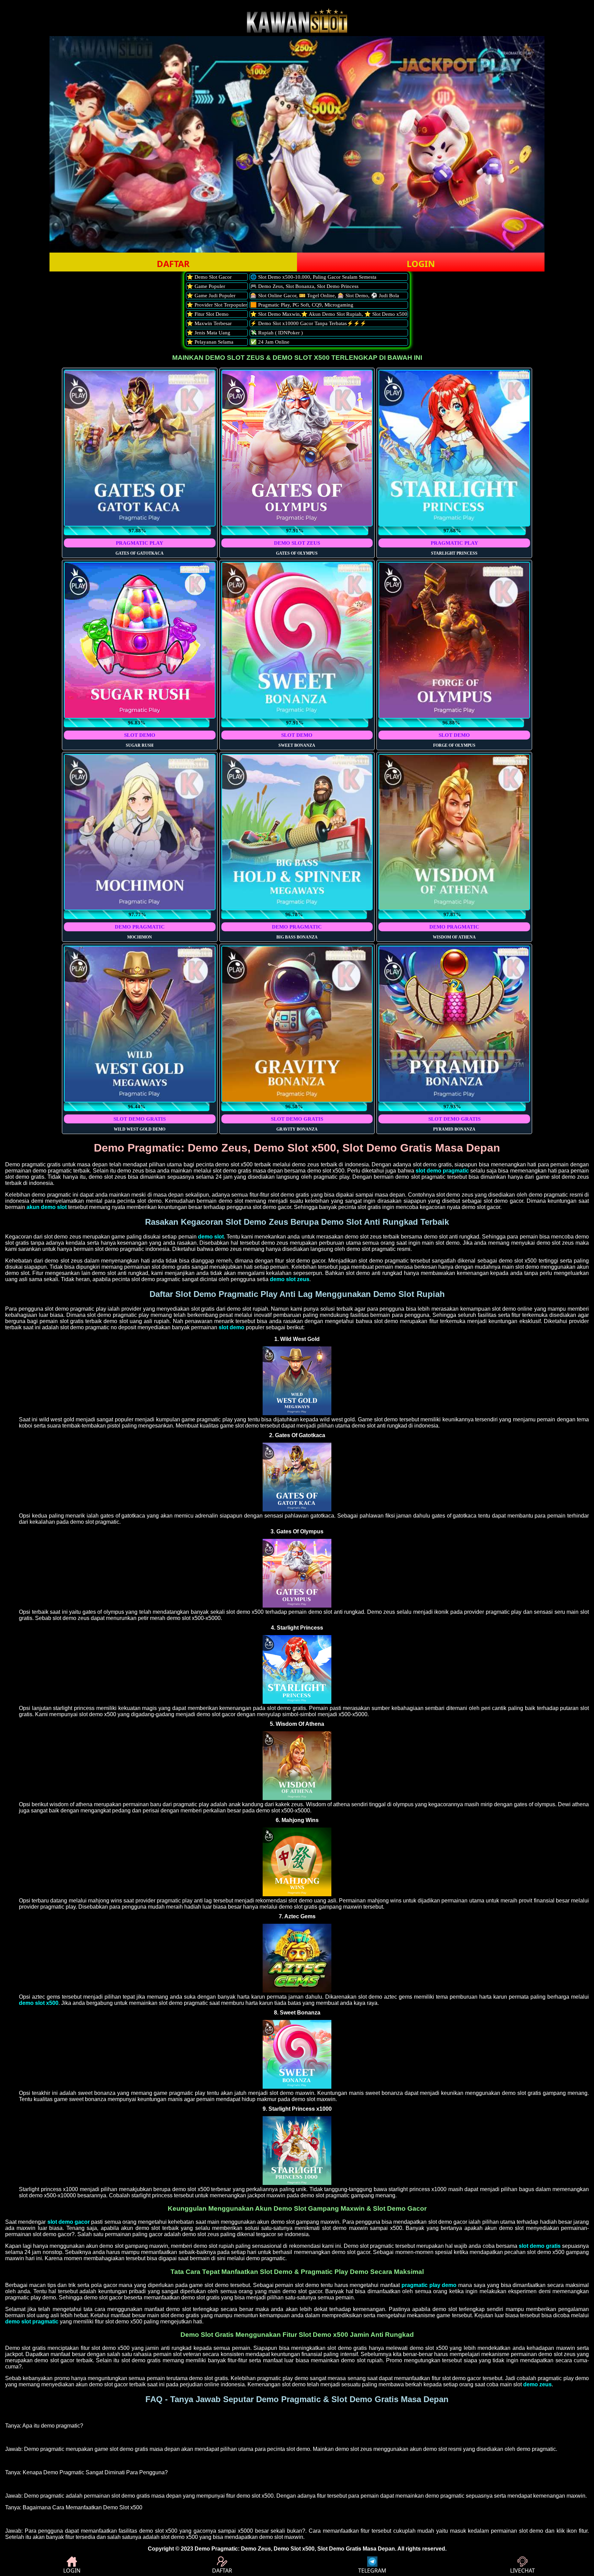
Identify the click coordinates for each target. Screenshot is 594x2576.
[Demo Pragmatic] (297, 31)
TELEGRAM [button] (372, 2571)
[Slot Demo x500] (297, 1702)
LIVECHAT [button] (522, 2571)
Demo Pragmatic (216, 2549)
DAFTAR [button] (173, 264)
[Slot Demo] (297, 1991)
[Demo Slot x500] (297, 1413)
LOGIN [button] (421, 264)
